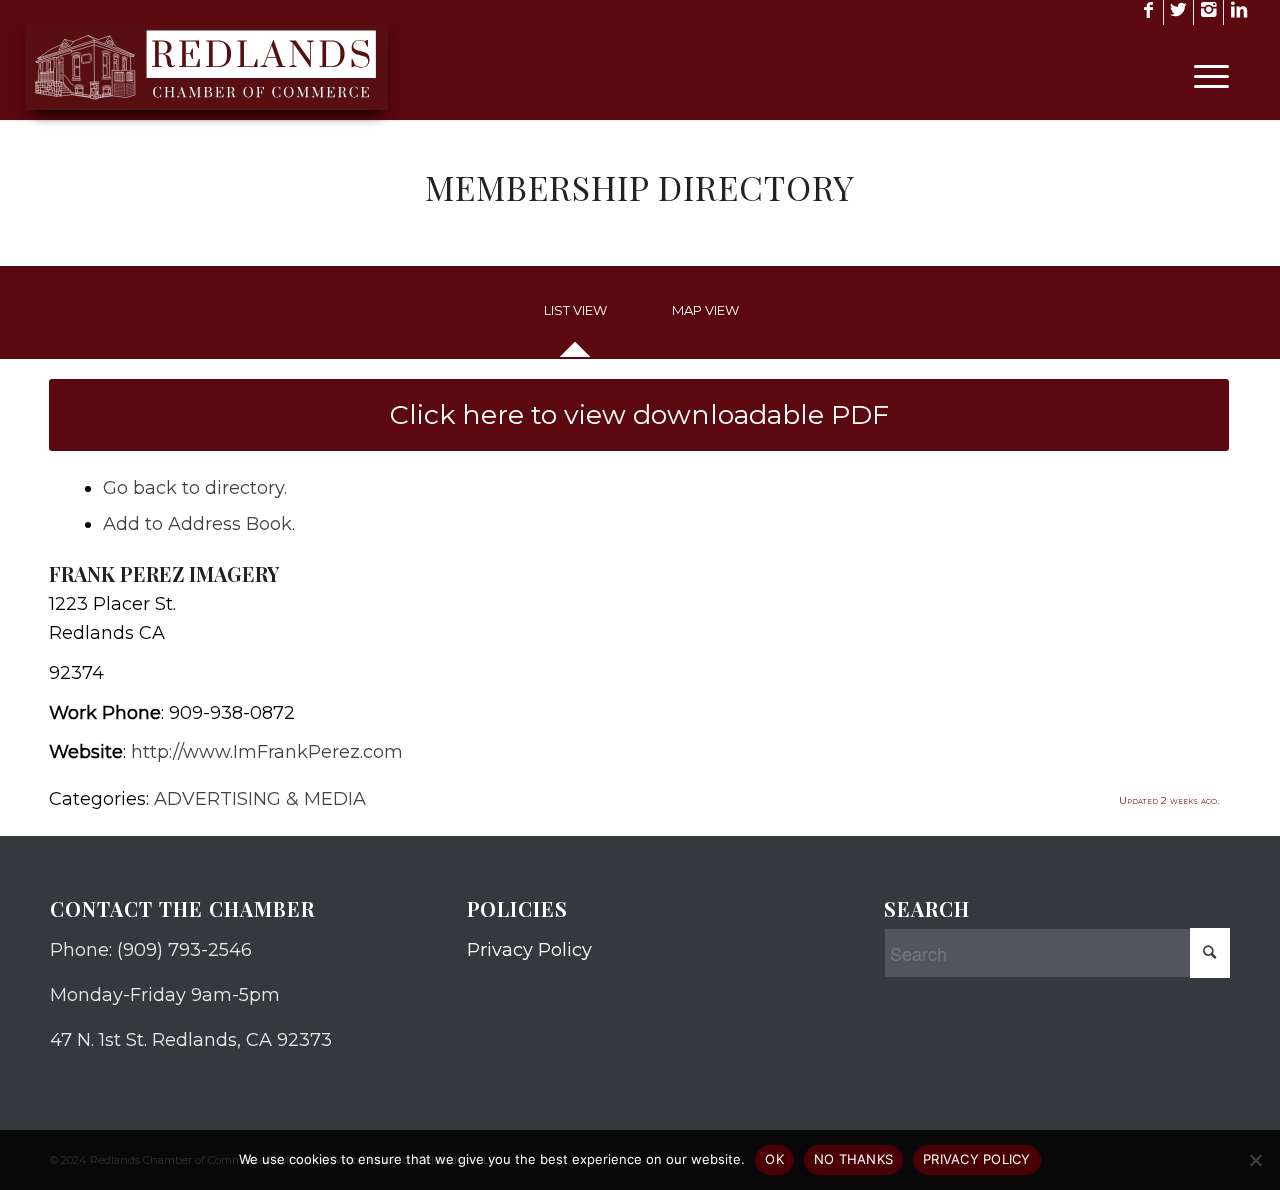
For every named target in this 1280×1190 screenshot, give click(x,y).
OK (774, 1159)
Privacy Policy (529, 950)
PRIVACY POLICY (977, 1159)
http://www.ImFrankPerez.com (267, 752)
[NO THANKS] (1255, 1160)
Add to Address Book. (199, 524)
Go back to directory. (195, 488)
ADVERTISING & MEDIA (260, 799)
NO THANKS (853, 1159)
